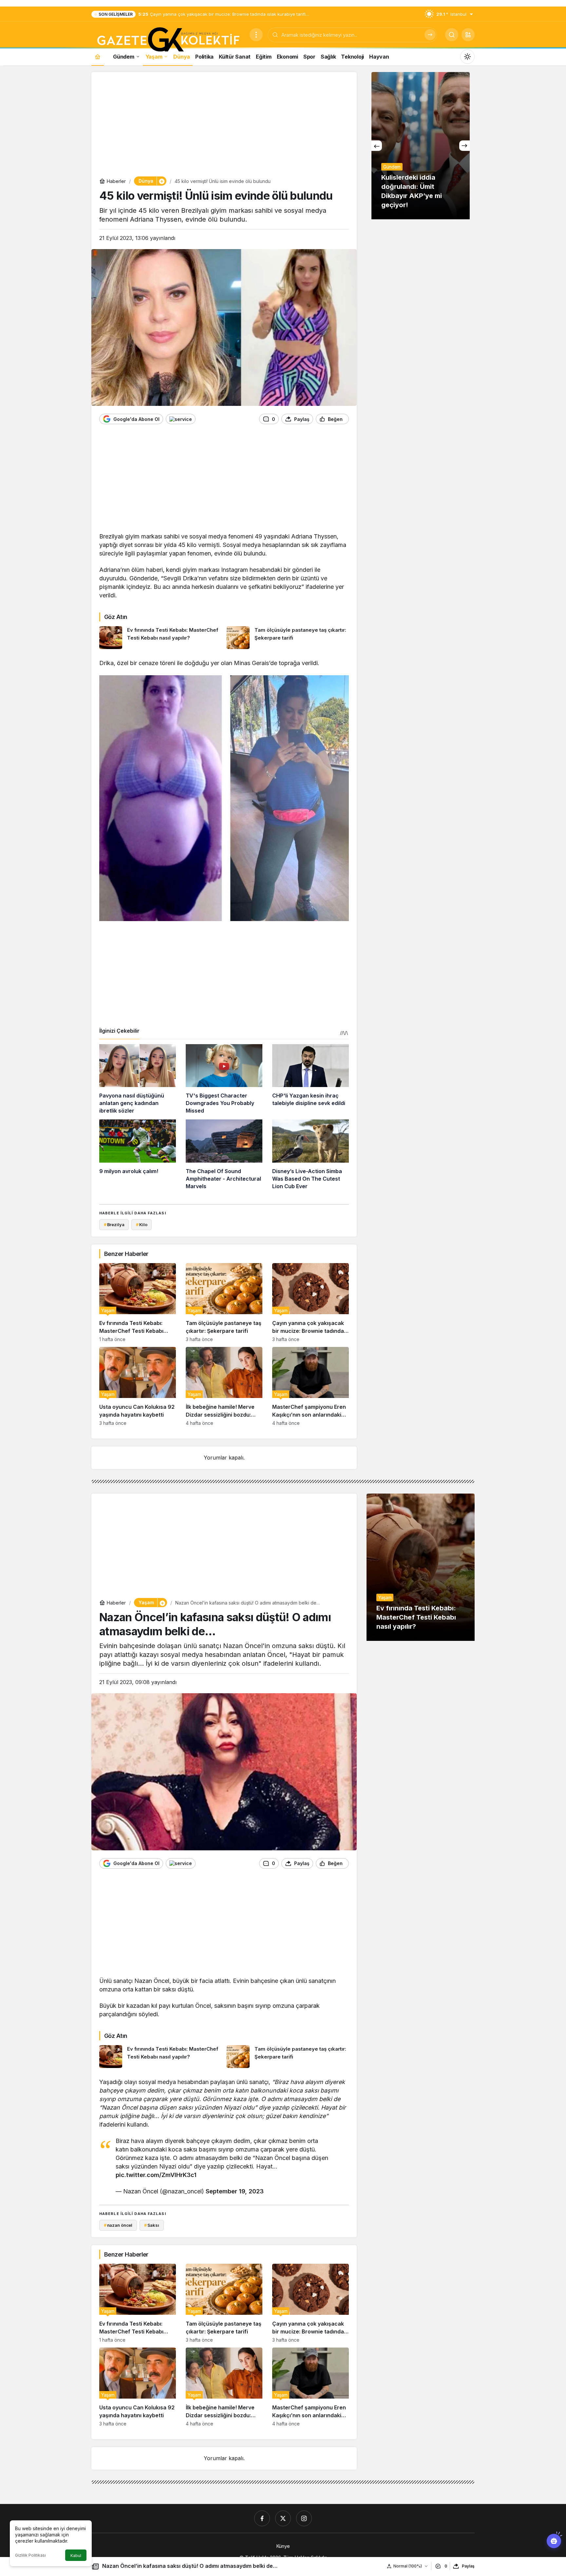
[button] (468, 35)
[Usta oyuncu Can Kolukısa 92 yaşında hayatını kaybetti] (138, 1386)
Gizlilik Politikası (30, 2555)
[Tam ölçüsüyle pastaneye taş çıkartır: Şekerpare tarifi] (288, 638)
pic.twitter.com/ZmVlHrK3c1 (156, 2175)
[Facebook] (262, 2518)
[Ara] (430, 35)
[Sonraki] (464, 146)
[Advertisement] (224, 126)
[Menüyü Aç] (256, 35)
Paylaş (468, 2566)
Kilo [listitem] (141, 1225)
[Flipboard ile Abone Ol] (181, 419)
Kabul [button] (76, 2556)
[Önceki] (377, 146)
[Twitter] (283, 2518)
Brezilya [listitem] (114, 1225)
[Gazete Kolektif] (168, 40)
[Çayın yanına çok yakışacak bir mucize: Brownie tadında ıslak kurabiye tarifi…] (311, 1303)
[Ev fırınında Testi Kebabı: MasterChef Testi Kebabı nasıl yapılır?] (160, 638)
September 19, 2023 (235, 2191)
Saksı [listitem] (152, 2225)
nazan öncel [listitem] (118, 2225)
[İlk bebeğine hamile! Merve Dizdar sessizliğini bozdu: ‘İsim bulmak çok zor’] (224, 1386)
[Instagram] (304, 2518)
